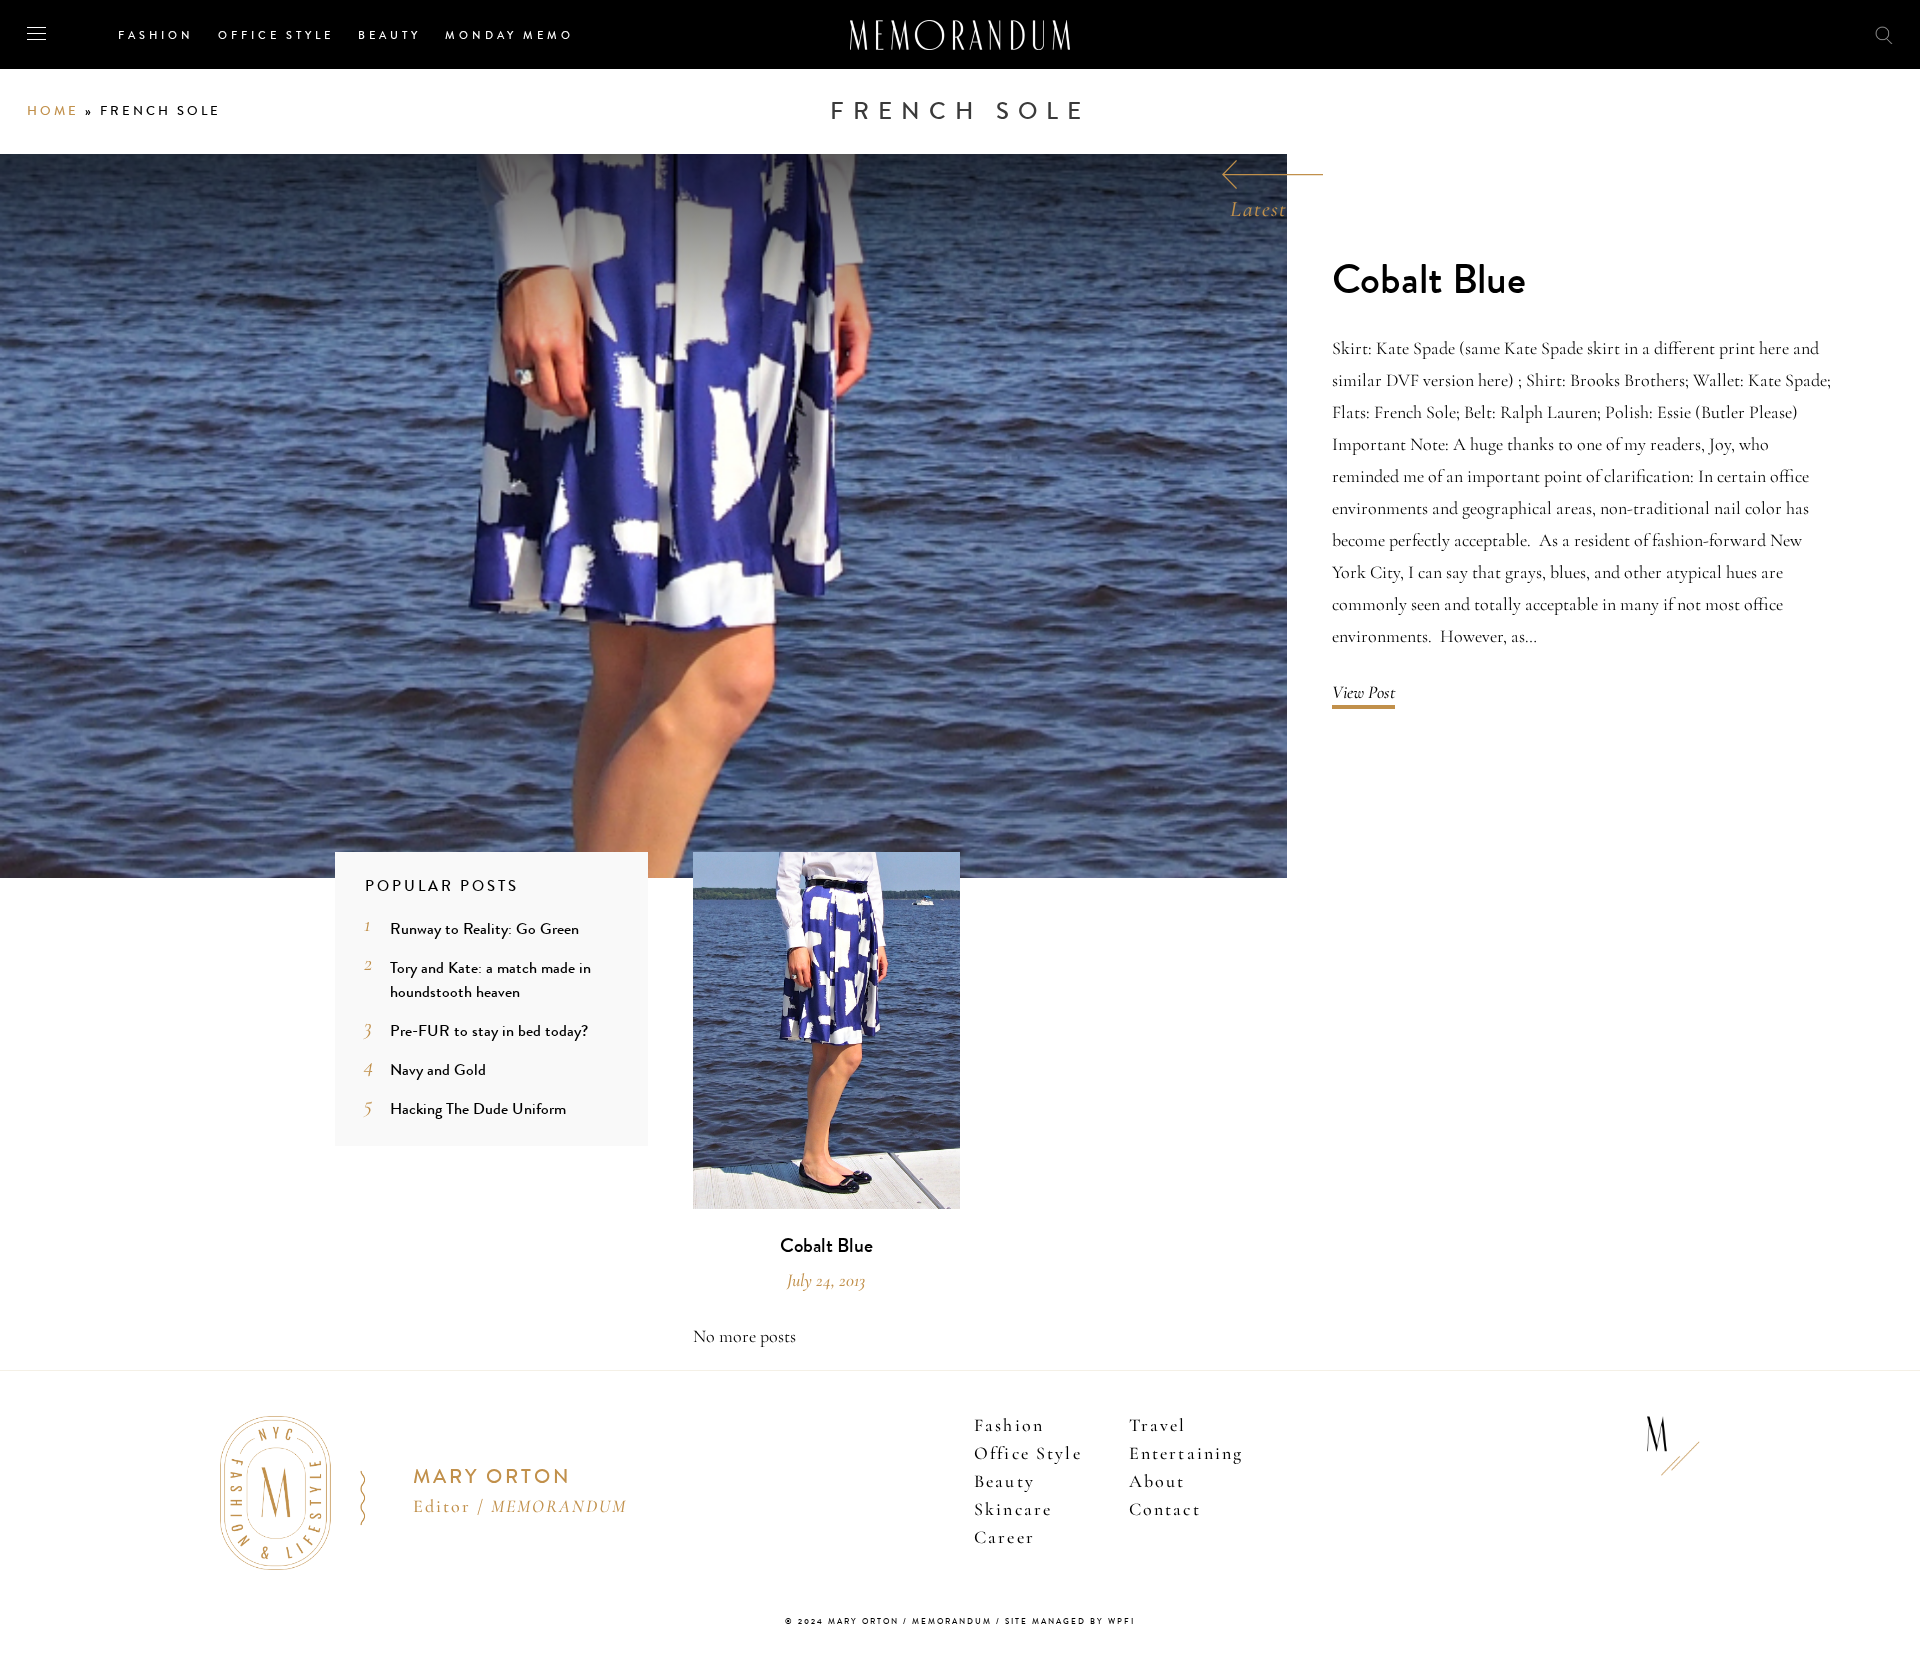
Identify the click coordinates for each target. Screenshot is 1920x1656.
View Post (1363, 692)
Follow (1772, 33)
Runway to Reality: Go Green (484, 928)
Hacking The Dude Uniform (478, 1108)
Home (53, 111)
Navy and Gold (438, 1069)
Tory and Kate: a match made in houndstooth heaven (490, 979)
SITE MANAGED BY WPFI (1070, 1621)
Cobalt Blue (1429, 280)
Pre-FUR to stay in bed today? (489, 1030)
